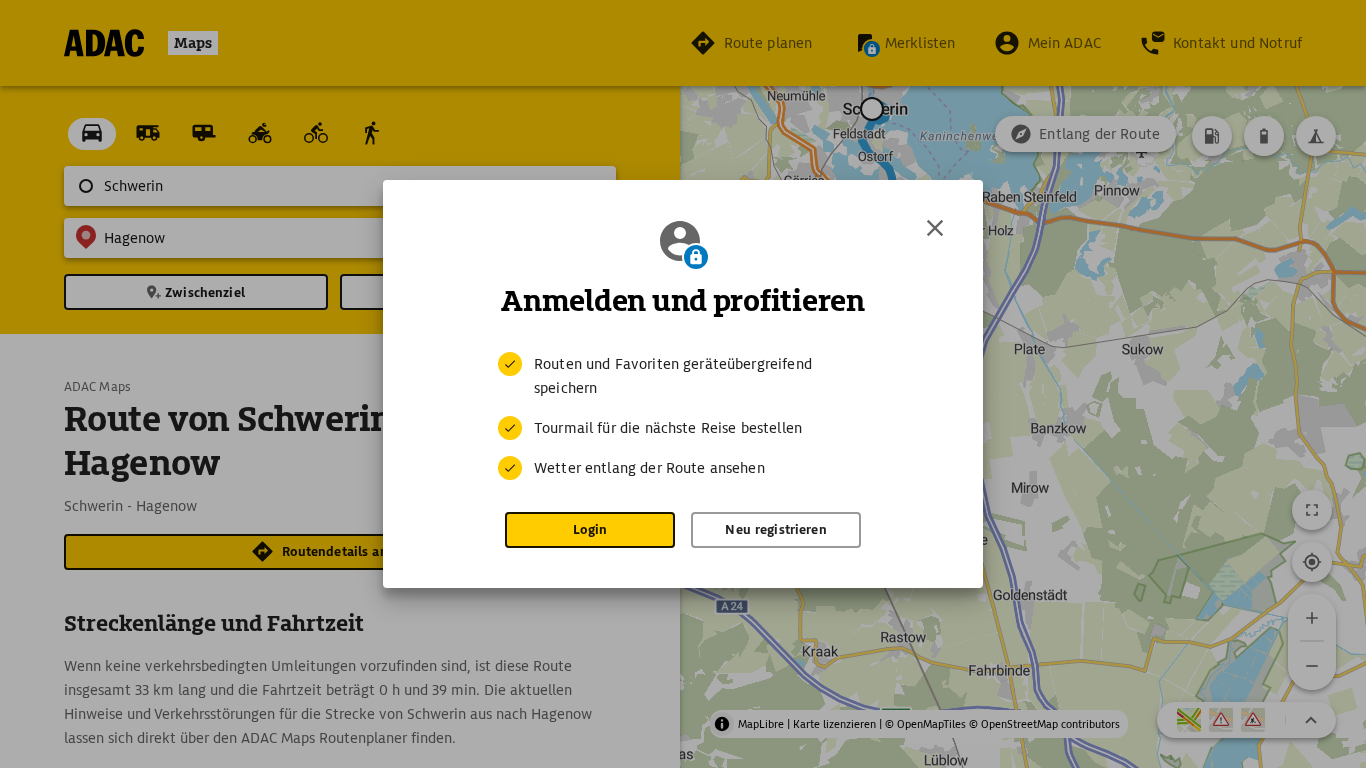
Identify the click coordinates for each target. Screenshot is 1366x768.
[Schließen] (935, 228)
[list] (683, 416)
